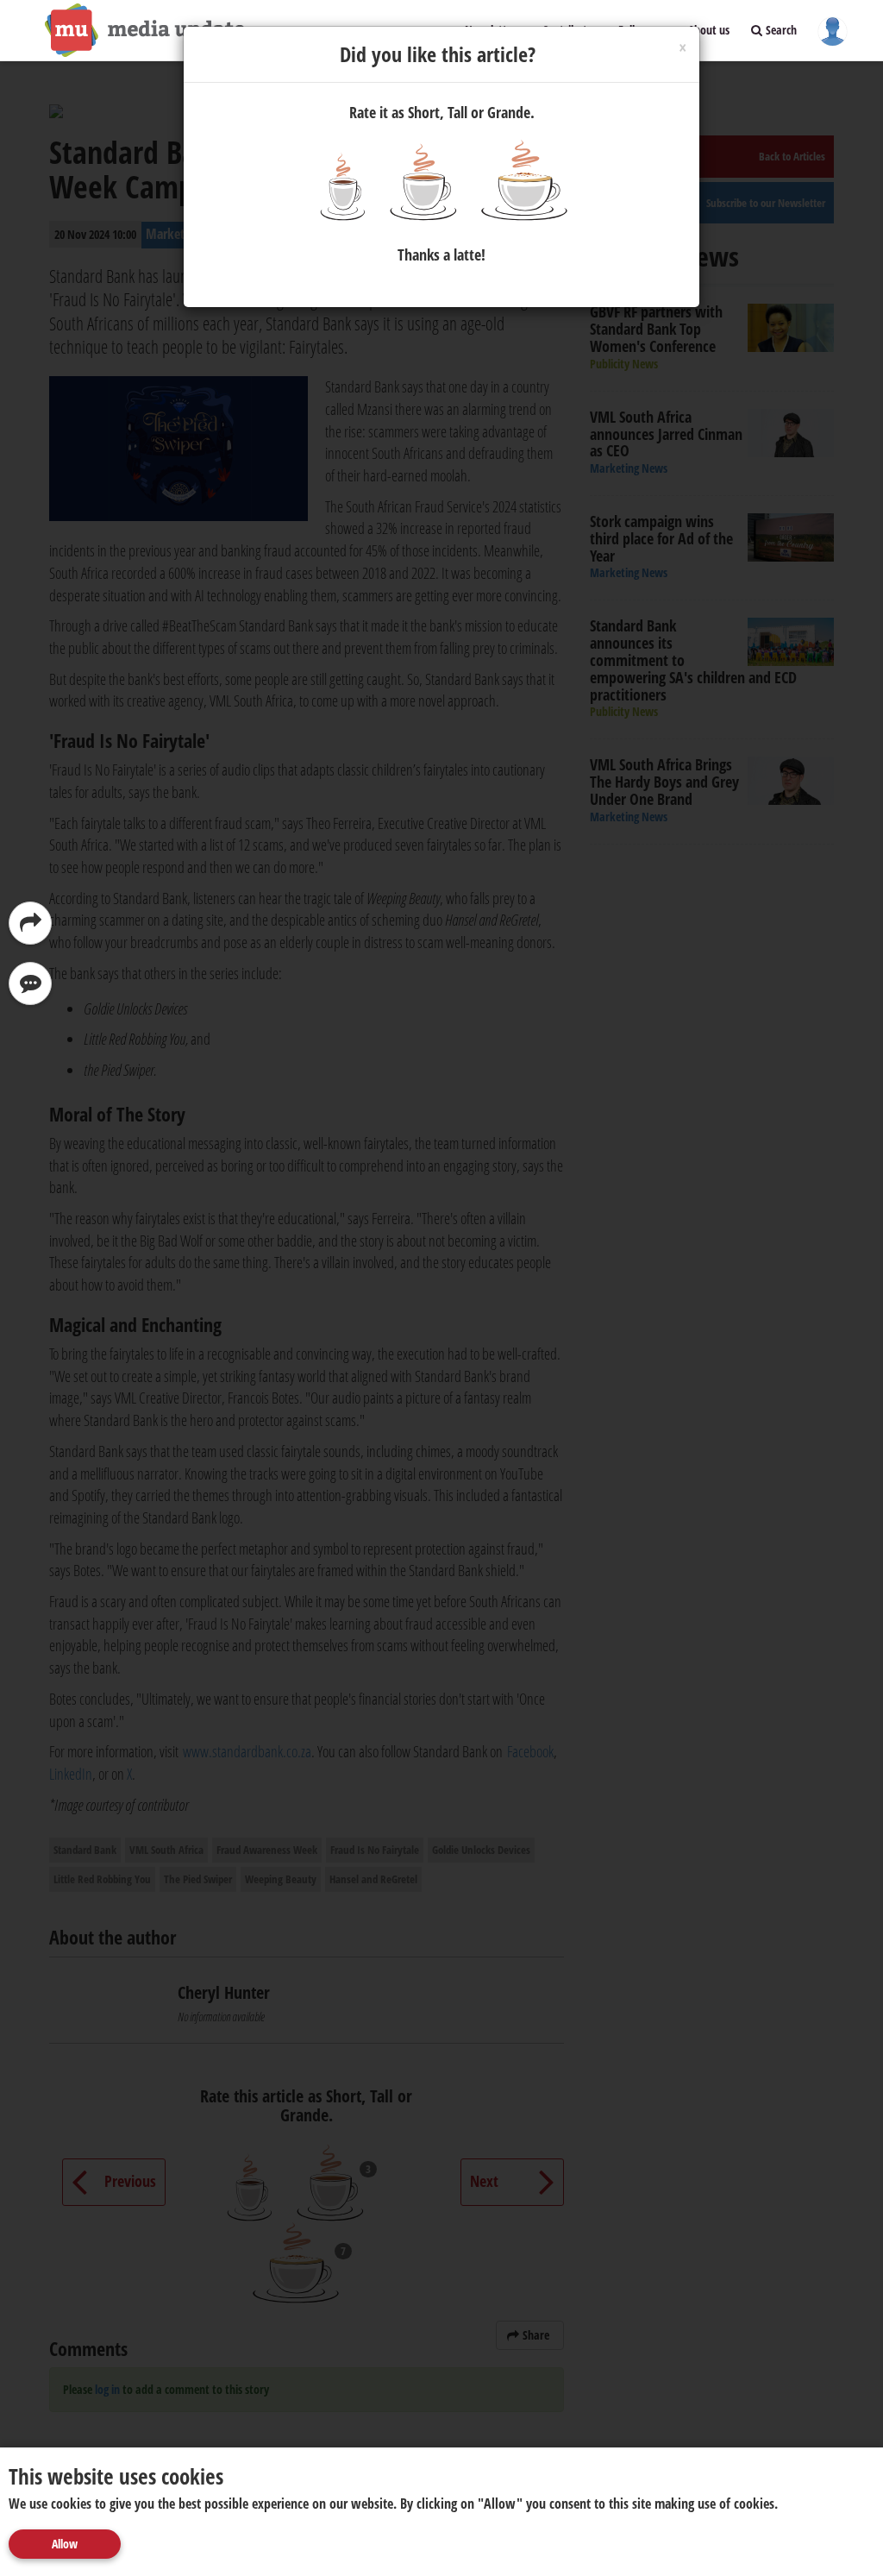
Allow (65, 2544)
